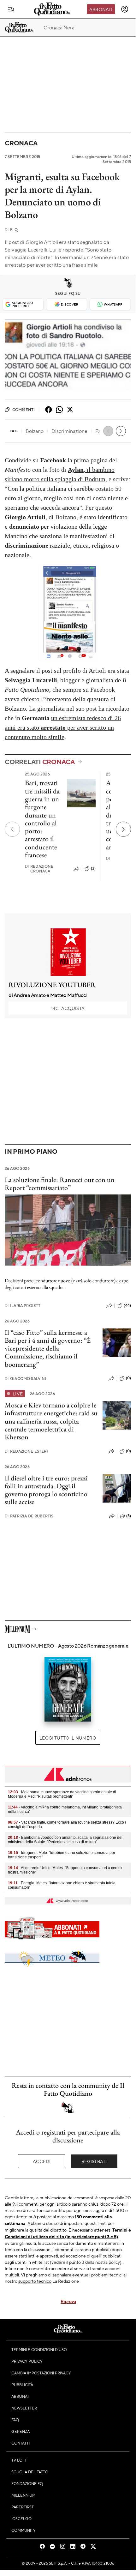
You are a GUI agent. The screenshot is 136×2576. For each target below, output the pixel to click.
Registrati (94, 2161)
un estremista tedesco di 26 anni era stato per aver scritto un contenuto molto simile (63, 727)
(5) (129, 1516)
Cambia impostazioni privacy (41, 2373)
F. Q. (12, 230)
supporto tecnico (35, 2281)
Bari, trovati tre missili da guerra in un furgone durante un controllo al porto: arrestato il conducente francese (42, 819)
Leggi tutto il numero (68, 1738)
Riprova (68, 2301)
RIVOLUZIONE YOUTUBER (52, 985)
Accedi (42, 2161)
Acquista (68, 1008)
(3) (93, 868)
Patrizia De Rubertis (29, 1516)
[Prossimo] (123, 829)
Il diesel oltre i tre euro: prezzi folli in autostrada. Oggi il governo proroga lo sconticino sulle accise (46, 1490)
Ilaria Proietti (23, 1306)
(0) (128, 1378)
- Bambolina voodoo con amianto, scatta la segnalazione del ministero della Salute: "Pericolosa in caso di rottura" (65, 1840)
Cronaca (21, 143)
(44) (127, 1305)
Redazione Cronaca (39, 869)
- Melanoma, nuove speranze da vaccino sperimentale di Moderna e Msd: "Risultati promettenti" (62, 1794)
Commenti (24, 410)
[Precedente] (12, 829)
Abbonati (101, 9)
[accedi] (125, 9)
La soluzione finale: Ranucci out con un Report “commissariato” (60, 1184)
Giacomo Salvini (26, 1379)
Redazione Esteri (26, 1451)
